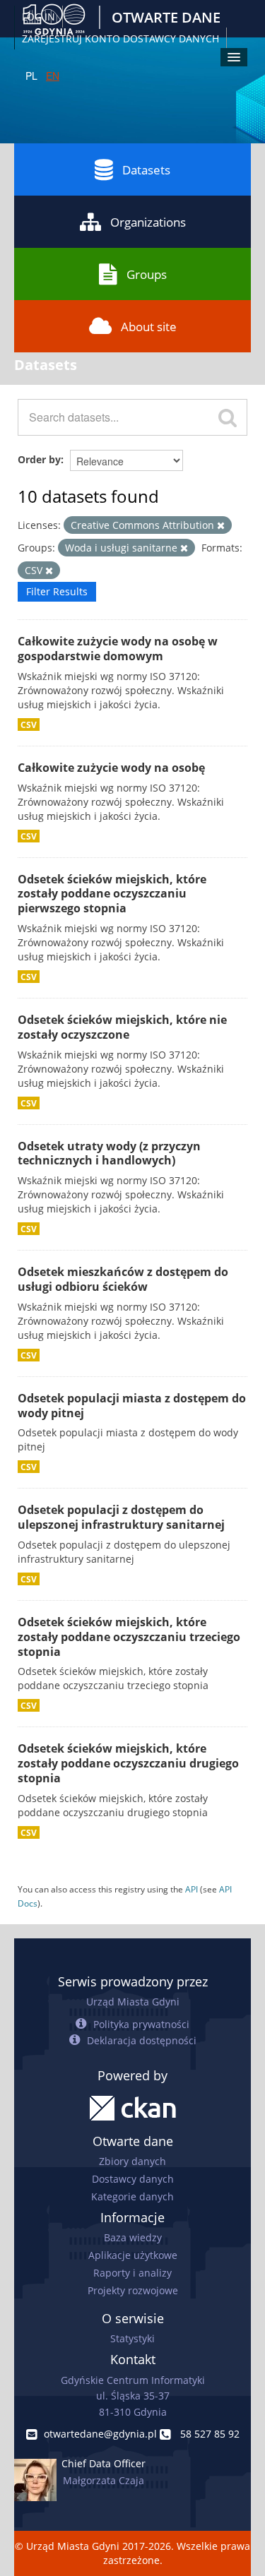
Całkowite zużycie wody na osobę (111, 768)
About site (149, 327)
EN (53, 76)
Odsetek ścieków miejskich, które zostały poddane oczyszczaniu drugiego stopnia (128, 1763)
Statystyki (132, 2338)
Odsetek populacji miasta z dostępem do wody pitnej (132, 1406)
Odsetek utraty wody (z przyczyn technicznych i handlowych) (109, 1153)
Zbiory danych (132, 2161)
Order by (39, 459)
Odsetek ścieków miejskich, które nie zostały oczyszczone (122, 1027)
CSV (29, 724)
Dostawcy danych (133, 2179)
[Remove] (221, 526)
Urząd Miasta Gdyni (133, 2002)
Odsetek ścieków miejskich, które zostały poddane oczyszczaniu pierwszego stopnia (112, 894)
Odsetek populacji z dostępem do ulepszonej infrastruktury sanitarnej (121, 1517)
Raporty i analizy (132, 2273)
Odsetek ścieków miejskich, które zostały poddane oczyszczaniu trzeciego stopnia (129, 1637)
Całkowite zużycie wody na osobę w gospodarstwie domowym (118, 649)
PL (31, 76)
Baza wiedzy (133, 2237)
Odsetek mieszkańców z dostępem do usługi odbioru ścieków (123, 1279)
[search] (228, 417)
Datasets (146, 170)
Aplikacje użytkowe (133, 2255)
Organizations (148, 222)
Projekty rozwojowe (133, 2290)
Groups (147, 274)
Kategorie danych (132, 2196)
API (192, 1889)
